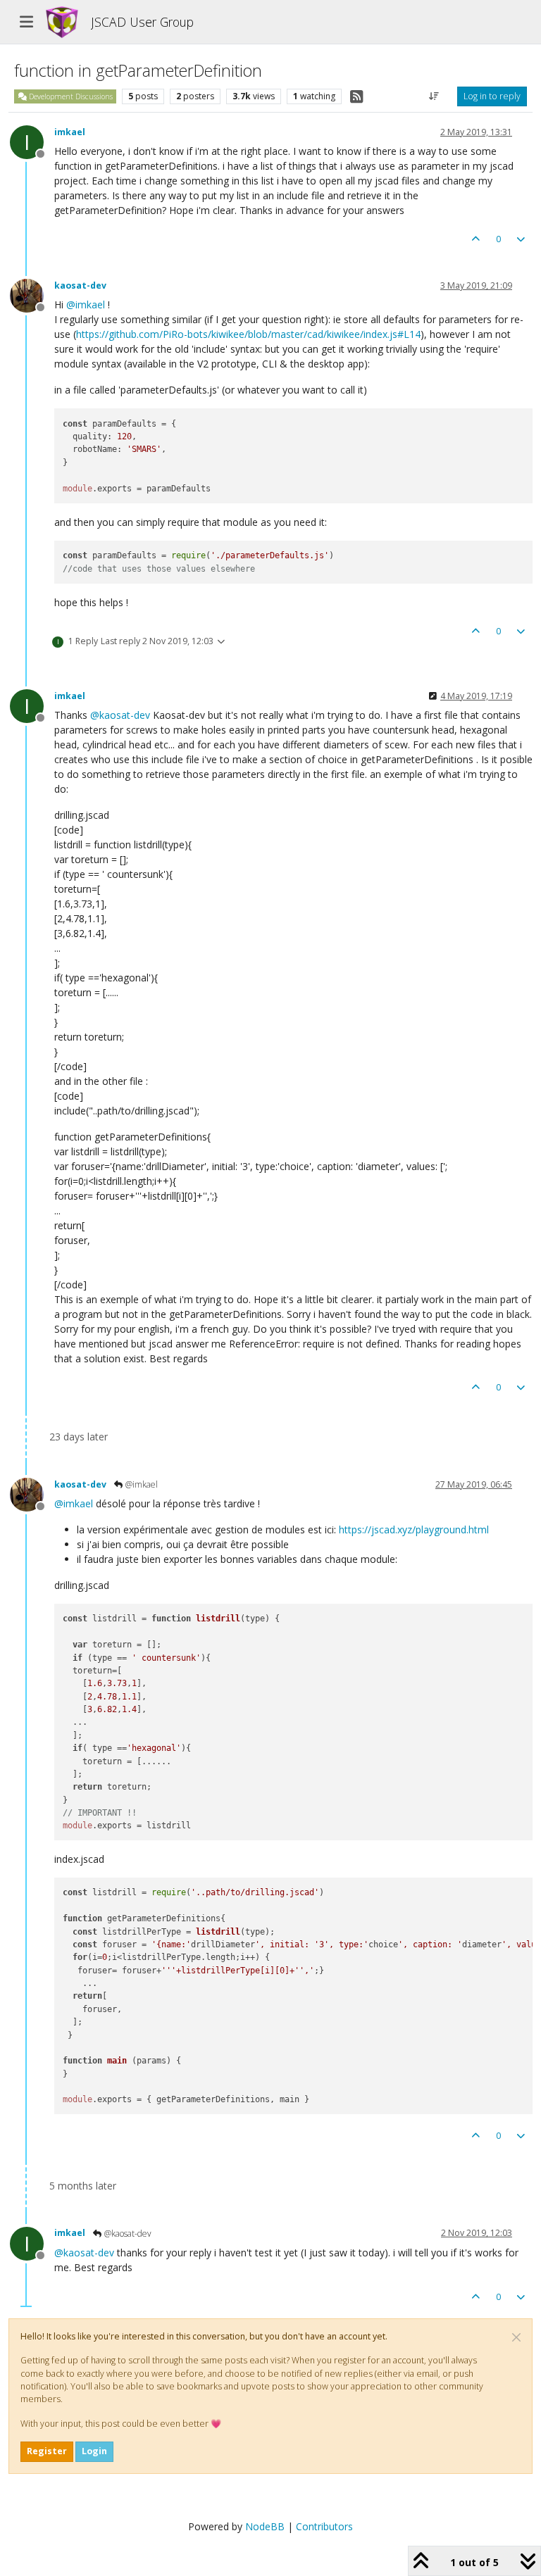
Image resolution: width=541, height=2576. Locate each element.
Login (94, 2451)
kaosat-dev (80, 285)
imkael (70, 132)
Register (47, 2451)
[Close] (516, 2337)
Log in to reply (492, 96)
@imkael (141, 1484)
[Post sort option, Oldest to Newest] (434, 96)
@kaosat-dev (127, 2233)
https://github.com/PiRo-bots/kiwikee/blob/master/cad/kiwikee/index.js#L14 (248, 334)
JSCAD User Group (142, 22)
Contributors (324, 2526)
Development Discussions (70, 96)
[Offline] (32, 295)
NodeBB (265, 2526)
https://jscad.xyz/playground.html (414, 1529)
